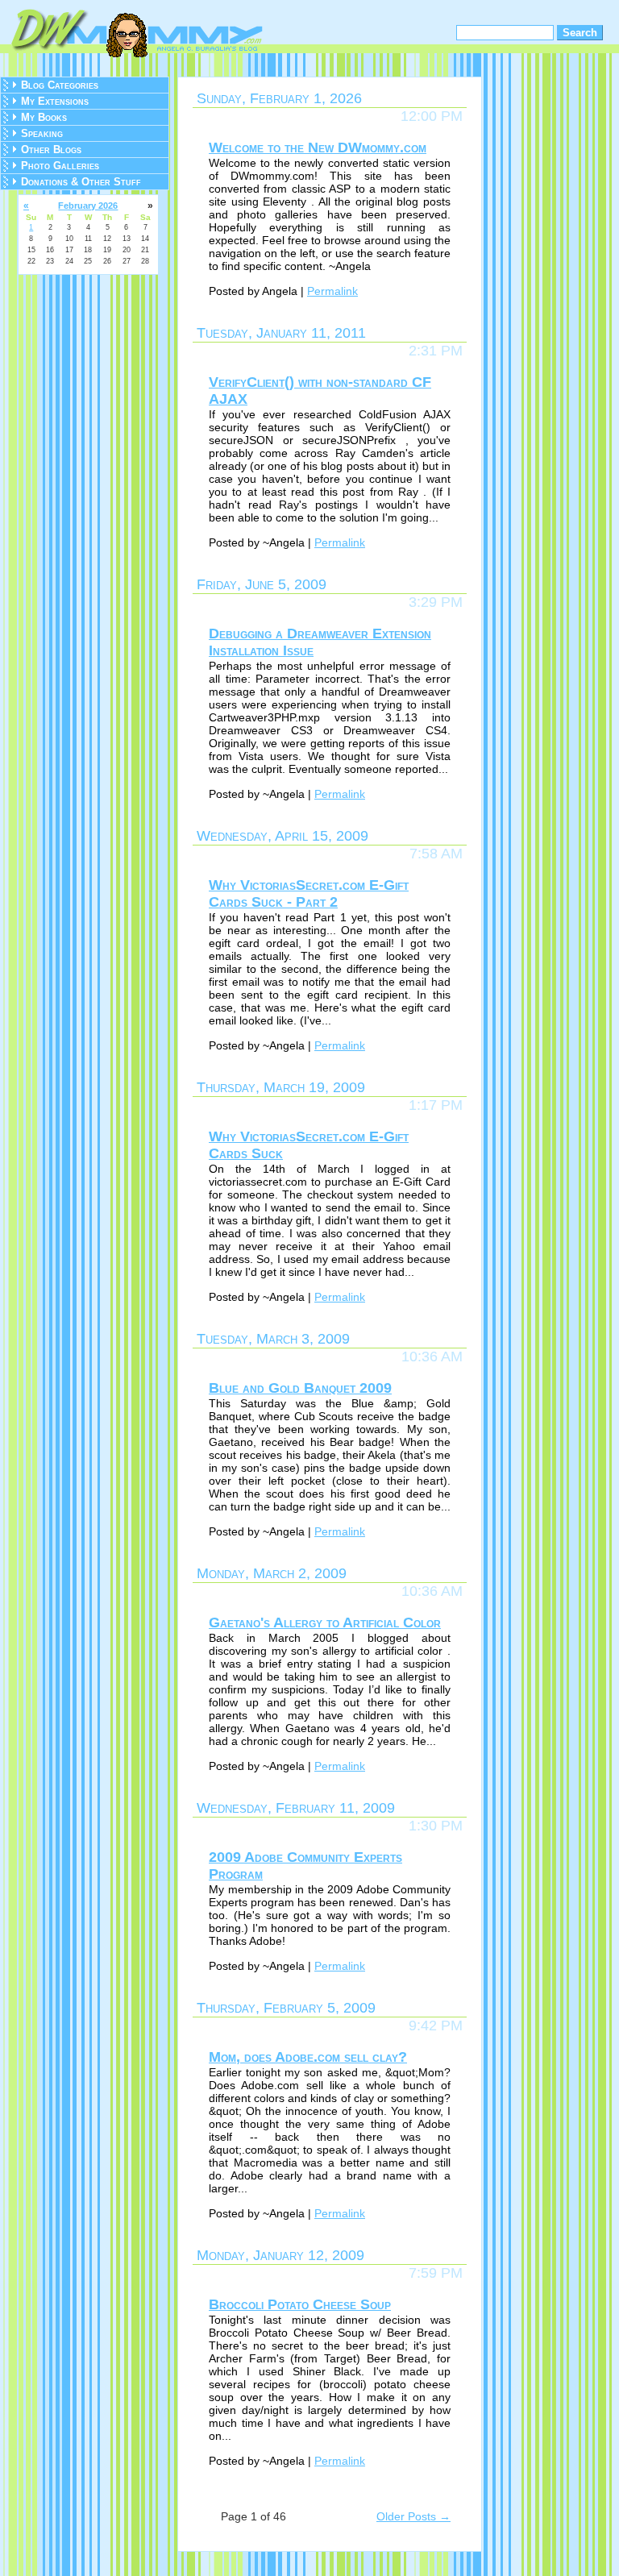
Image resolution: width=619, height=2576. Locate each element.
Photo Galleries (60, 166)
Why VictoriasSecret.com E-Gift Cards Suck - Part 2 (309, 893)
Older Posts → (413, 2516)
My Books (44, 117)
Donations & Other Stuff (81, 182)
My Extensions (55, 101)
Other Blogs (51, 150)
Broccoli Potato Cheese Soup (300, 2304)
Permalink (332, 291)
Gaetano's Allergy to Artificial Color (325, 1622)
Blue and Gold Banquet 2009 (300, 1388)
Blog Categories (60, 85)
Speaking (42, 133)
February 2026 (88, 206)
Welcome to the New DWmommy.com (318, 147)
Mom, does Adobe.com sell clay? (308, 2057)
